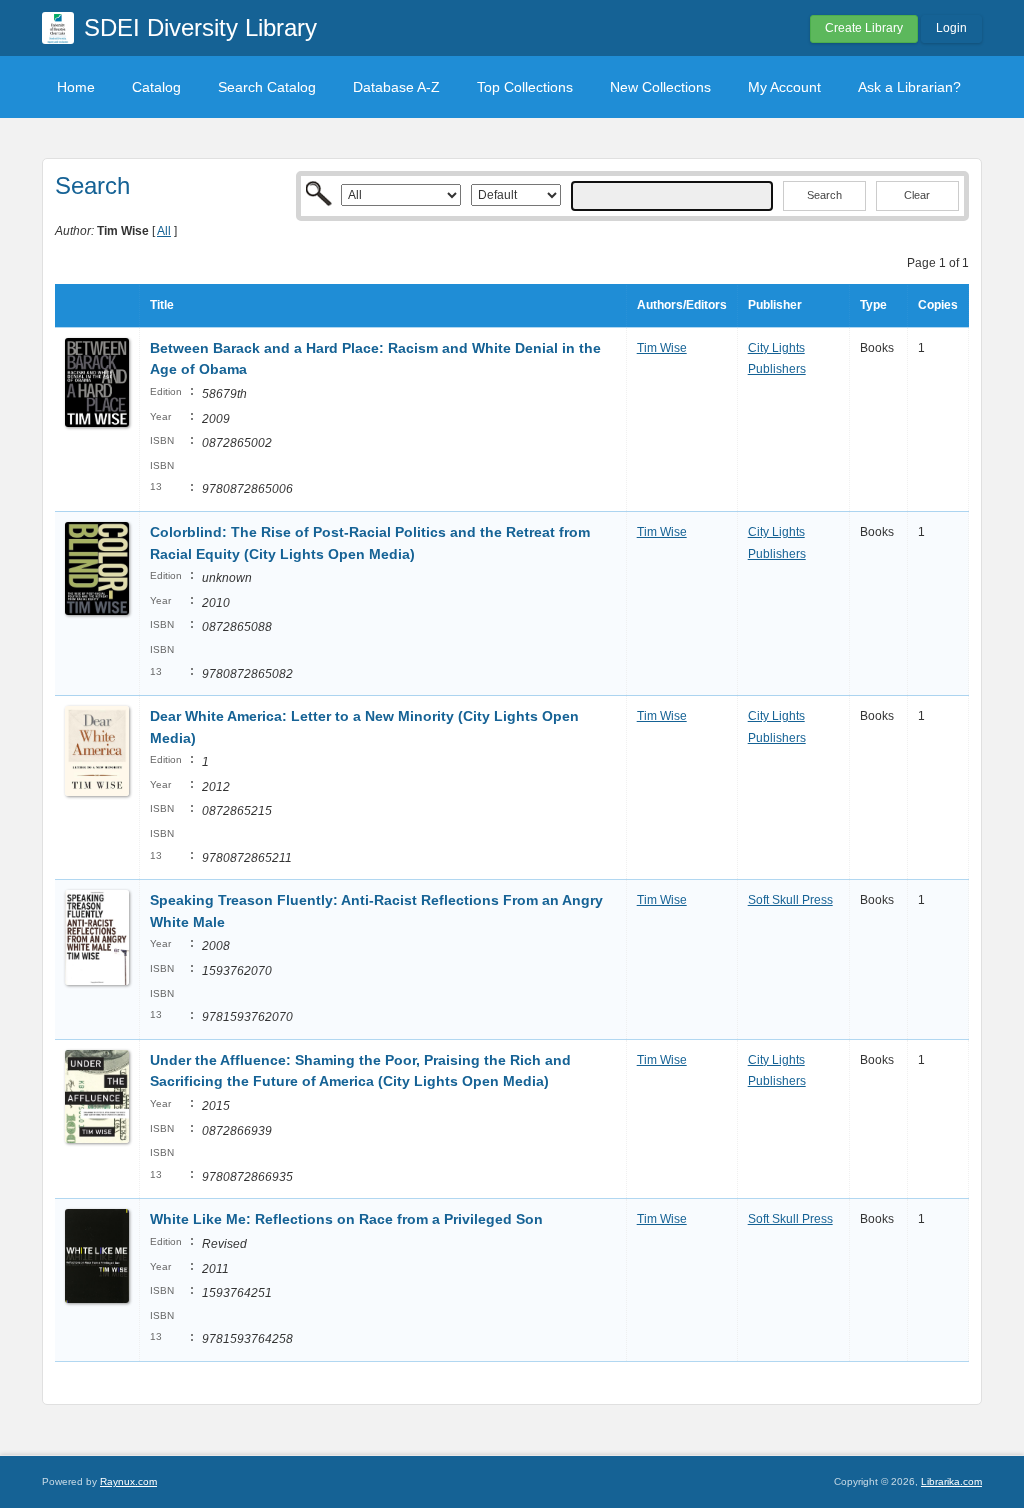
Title (162, 305)
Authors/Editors (682, 305)
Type (873, 305)
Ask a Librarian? (909, 87)
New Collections (660, 87)
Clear (917, 195)
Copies (938, 305)
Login (951, 28)
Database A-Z (396, 87)
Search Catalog (267, 87)
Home (76, 87)
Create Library (864, 28)
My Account (784, 87)
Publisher (775, 305)
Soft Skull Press (790, 900)
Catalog (156, 87)
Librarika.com (951, 1481)
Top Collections (525, 87)
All (164, 231)
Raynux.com (128, 1481)
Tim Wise (662, 348)
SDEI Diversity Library (200, 27)
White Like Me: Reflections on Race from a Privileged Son (346, 1219)
